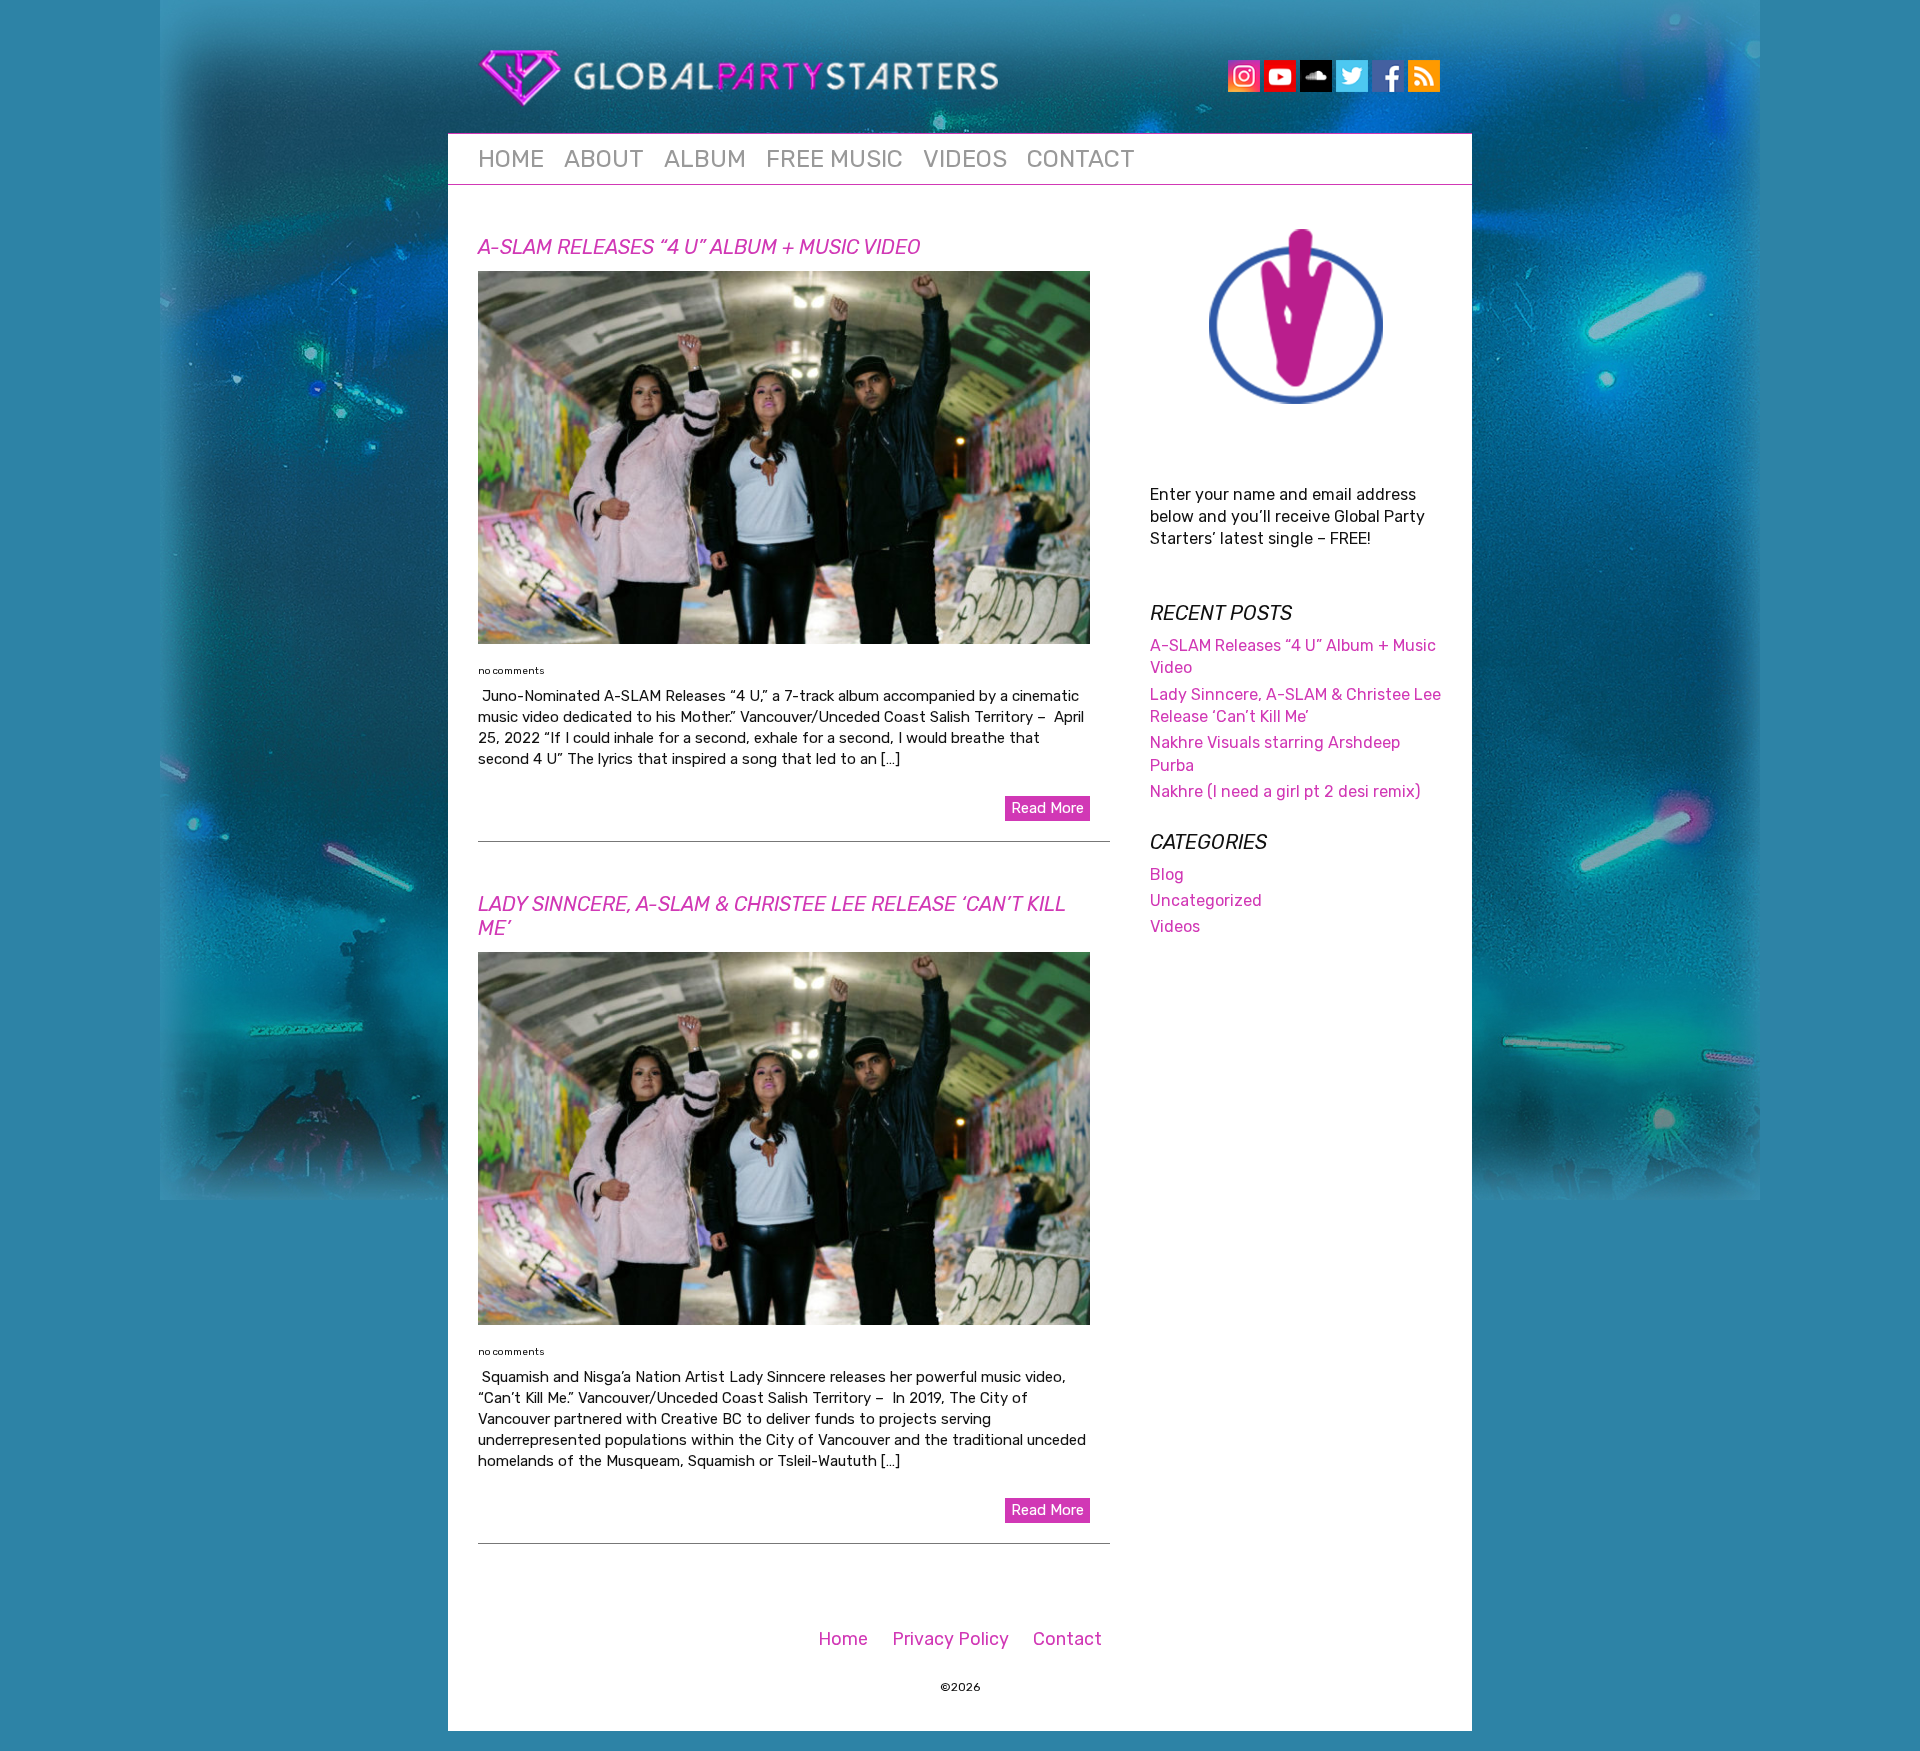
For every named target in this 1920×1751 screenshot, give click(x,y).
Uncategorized (1206, 900)
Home (511, 159)
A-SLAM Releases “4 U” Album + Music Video (699, 247)
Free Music (834, 159)
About (604, 159)
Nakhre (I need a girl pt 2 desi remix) (1285, 791)
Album (705, 159)
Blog (1167, 874)
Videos (965, 159)
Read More (1047, 808)
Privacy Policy (950, 1639)
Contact (1081, 159)
